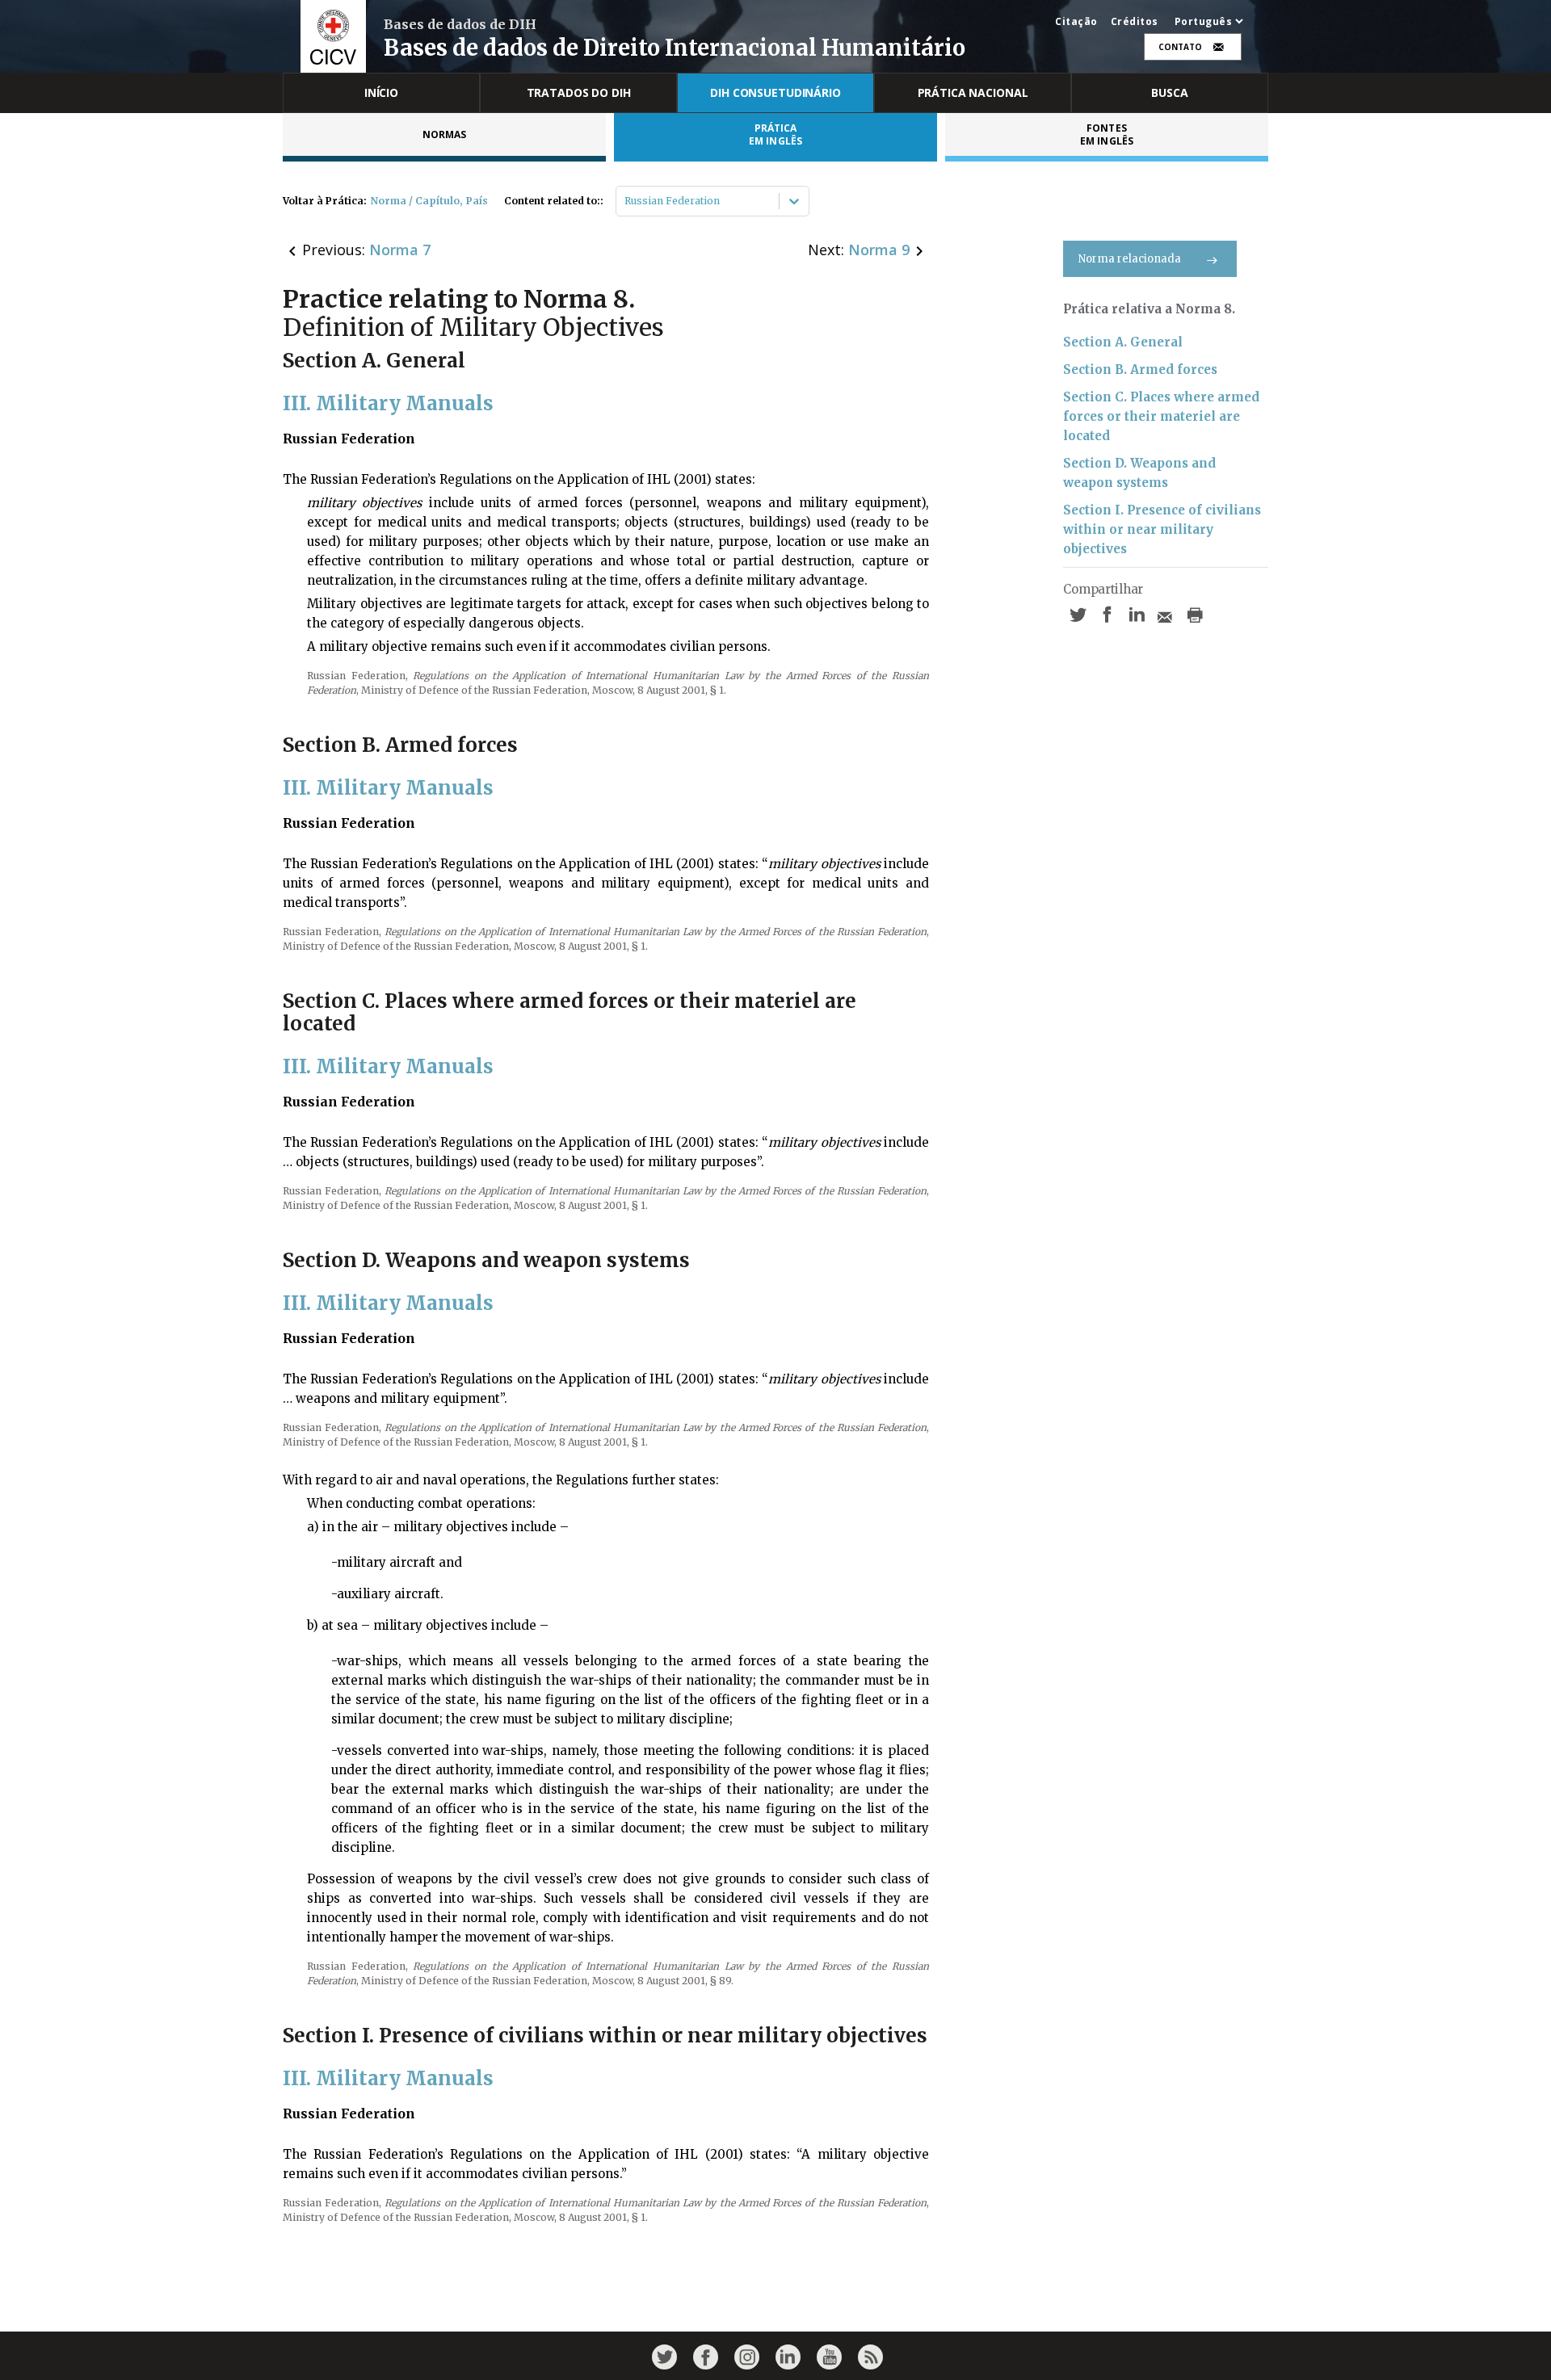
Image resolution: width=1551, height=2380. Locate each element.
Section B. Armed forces (1140, 369)
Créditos (1135, 22)
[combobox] (626, 201)
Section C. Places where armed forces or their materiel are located (1161, 416)
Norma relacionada (1130, 259)
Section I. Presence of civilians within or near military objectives (1162, 529)
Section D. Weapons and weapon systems (1139, 473)
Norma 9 (879, 250)
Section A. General (1123, 342)
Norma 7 (400, 250)
